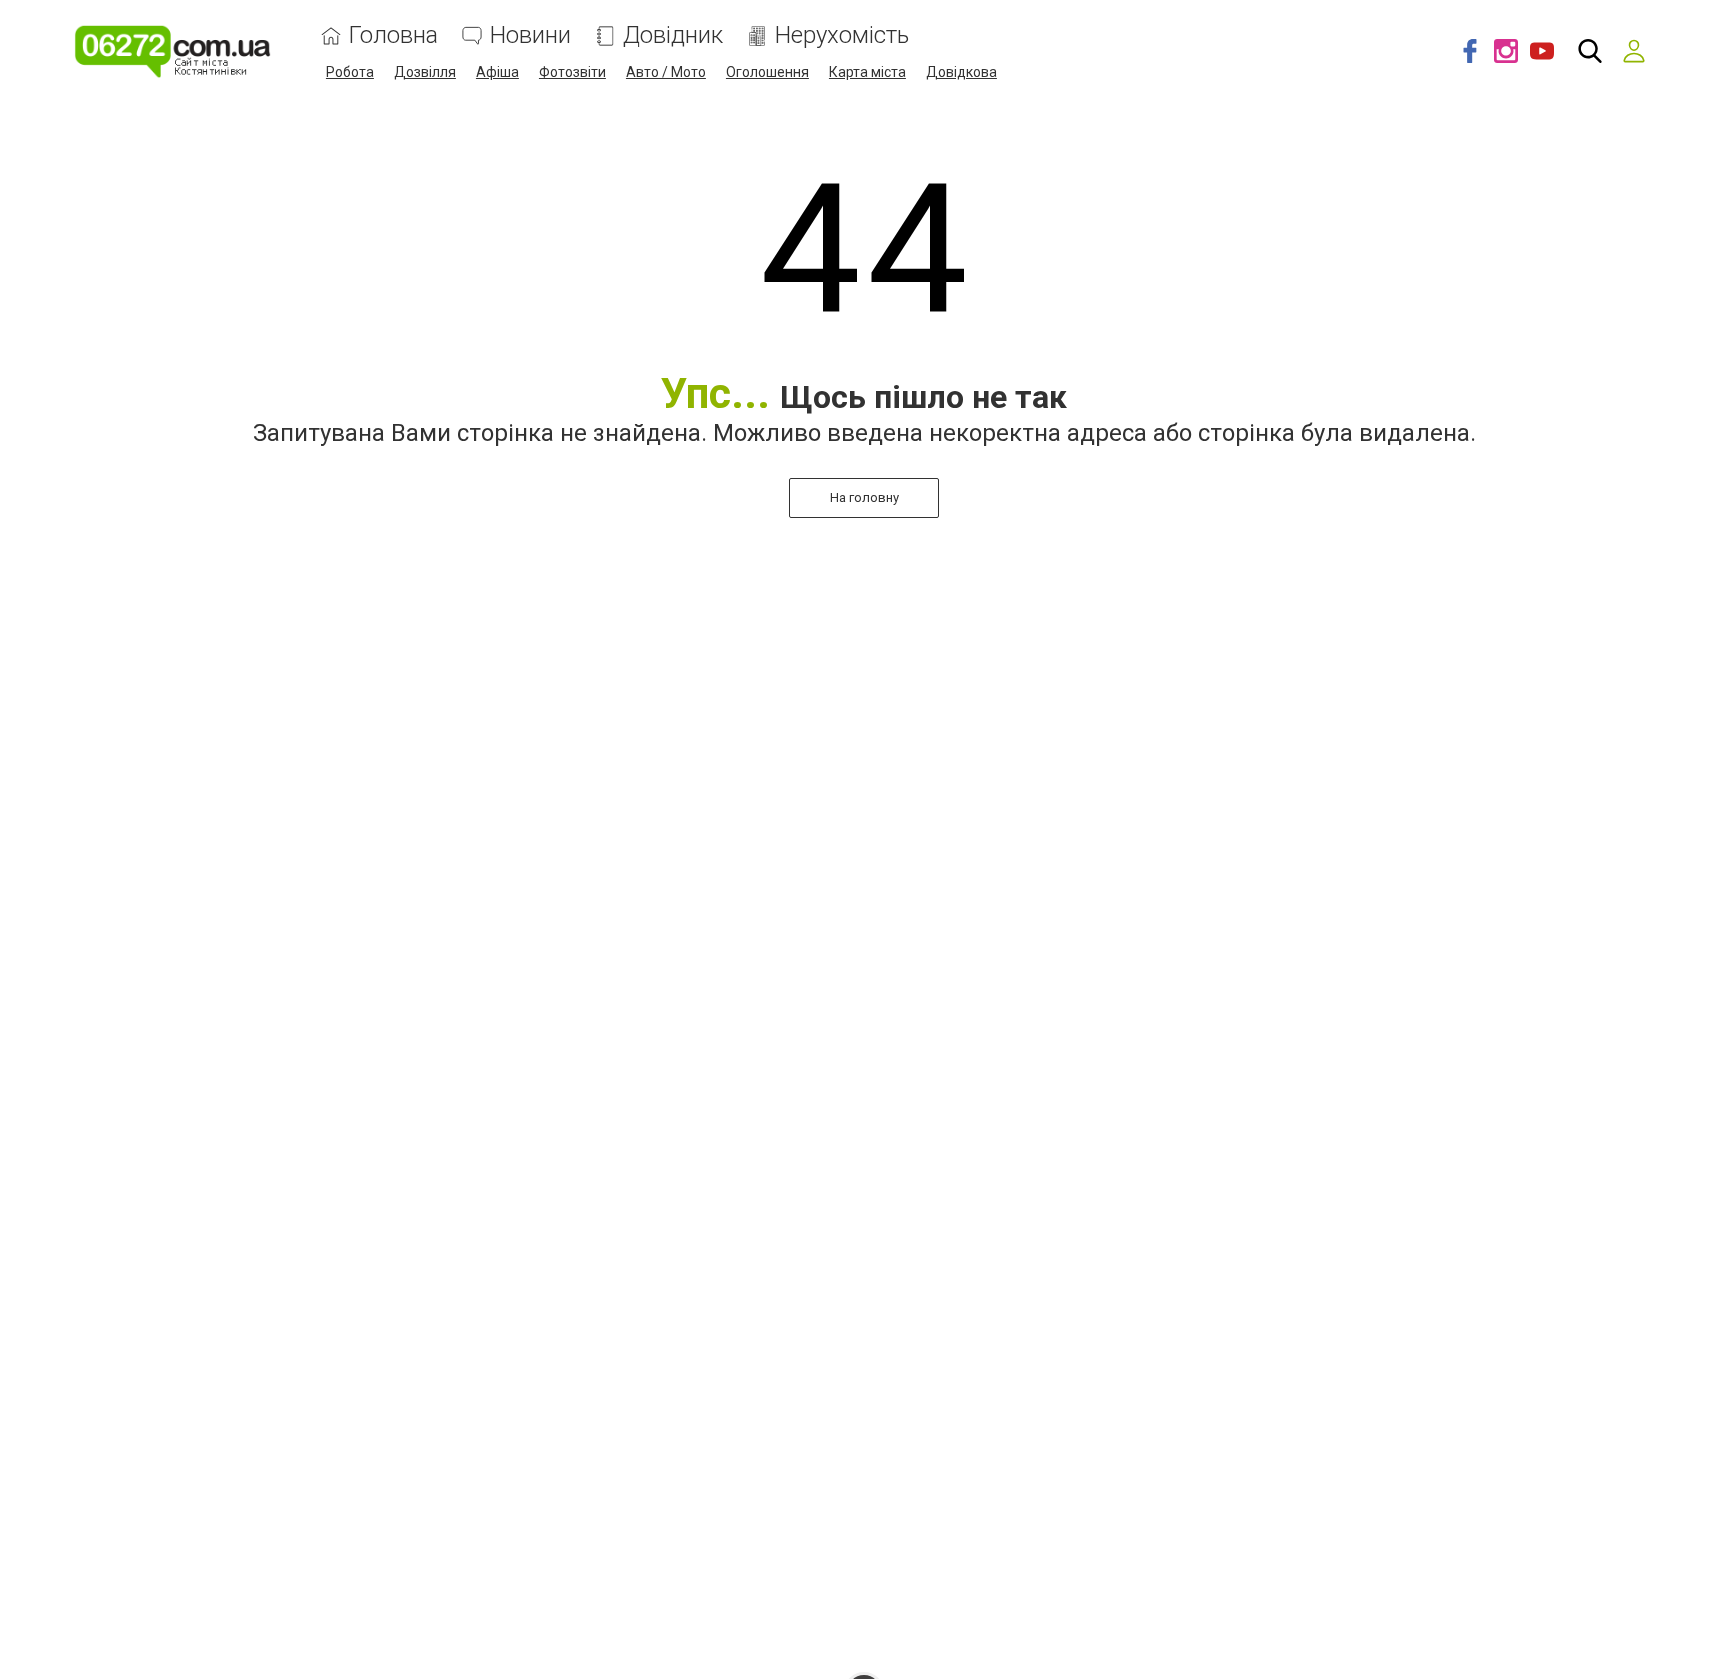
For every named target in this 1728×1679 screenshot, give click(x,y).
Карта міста (867, 72)
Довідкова (961, 72)
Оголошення (767, 72)
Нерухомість (842, 35)
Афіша (497, 72)
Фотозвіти (572, 72)
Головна (393, 35)
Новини (530, 35)
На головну (864, 497)
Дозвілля (425, 72)
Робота (350, 72)
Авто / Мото (666, 72)
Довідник (673, 35)
